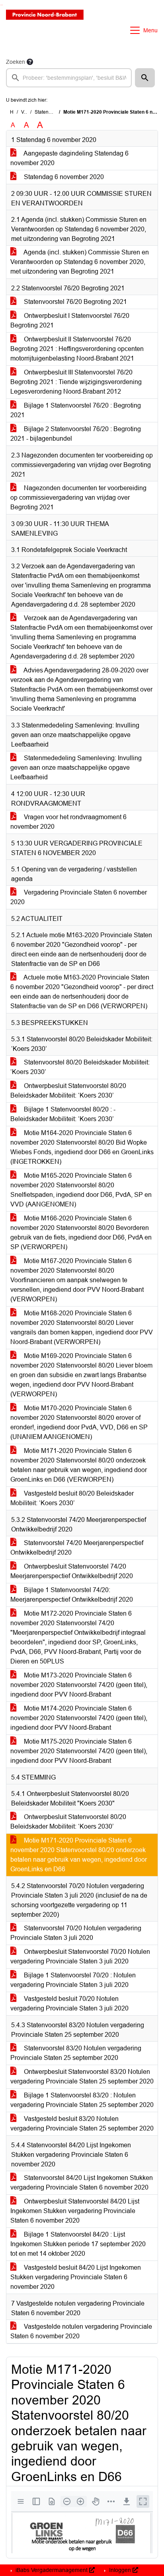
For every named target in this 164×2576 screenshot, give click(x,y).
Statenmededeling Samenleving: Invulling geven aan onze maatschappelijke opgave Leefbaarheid (76, 768)
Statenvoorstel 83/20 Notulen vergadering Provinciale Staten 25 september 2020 (76, 2053)
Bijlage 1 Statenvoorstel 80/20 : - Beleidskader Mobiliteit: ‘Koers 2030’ (63, 1114)
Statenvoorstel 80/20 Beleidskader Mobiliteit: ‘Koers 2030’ (80, 1067)
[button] (145, 78)
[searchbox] (69, 78)
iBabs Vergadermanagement (52, 2570)
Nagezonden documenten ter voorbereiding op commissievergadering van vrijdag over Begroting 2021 (78, 498)
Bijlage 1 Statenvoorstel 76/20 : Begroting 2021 (76, 410)
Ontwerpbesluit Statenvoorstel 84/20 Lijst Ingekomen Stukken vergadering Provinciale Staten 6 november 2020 (75, 2211)
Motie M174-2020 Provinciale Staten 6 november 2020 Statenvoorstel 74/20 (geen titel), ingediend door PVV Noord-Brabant (79, 1718)
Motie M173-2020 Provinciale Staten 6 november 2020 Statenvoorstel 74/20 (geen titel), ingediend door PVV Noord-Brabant (79, 1685)
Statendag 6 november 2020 (63, 177)
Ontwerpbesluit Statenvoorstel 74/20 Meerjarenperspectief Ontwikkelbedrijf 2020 (72, 1571)
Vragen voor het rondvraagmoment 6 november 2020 (68, 822)
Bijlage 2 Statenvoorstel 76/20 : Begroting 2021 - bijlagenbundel (76, 434)
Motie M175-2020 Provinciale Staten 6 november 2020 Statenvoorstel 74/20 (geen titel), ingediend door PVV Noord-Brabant (79, 1751)
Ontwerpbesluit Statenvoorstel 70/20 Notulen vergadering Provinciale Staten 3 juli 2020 (80, 1956)
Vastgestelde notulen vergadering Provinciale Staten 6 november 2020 (81, 2331)
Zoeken (16, 62)
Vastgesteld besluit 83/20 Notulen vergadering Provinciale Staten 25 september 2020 (82, 2124)
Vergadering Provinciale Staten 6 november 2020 (79, 897)
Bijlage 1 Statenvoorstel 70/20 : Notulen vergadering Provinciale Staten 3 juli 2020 (73, 1980)
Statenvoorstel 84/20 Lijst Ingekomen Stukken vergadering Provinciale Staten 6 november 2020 (82, 2183)
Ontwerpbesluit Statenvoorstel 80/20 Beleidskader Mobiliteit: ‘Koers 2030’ (68, 1091)
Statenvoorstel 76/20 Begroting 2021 (75, 302)
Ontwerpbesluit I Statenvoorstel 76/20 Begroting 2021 (70, 320)
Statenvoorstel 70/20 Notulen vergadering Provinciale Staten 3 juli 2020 (76, 1933)
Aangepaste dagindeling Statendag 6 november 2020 (69, 158)
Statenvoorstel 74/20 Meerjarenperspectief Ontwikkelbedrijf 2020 (77, 1548)
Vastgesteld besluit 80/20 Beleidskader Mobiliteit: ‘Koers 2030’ (72, 1498)
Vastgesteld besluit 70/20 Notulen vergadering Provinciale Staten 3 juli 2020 (69, 2003)
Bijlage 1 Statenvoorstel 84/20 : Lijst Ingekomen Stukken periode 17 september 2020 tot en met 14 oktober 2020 (78, 2244)
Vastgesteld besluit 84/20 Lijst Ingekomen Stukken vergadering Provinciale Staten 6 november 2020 (76, 2277)
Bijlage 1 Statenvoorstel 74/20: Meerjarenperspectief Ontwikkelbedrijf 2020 (72, 1595)
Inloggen (120, 2570)
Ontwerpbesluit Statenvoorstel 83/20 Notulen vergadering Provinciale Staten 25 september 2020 (82, 2076)
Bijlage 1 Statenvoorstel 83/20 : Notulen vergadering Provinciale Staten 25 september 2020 (82, 2100)
